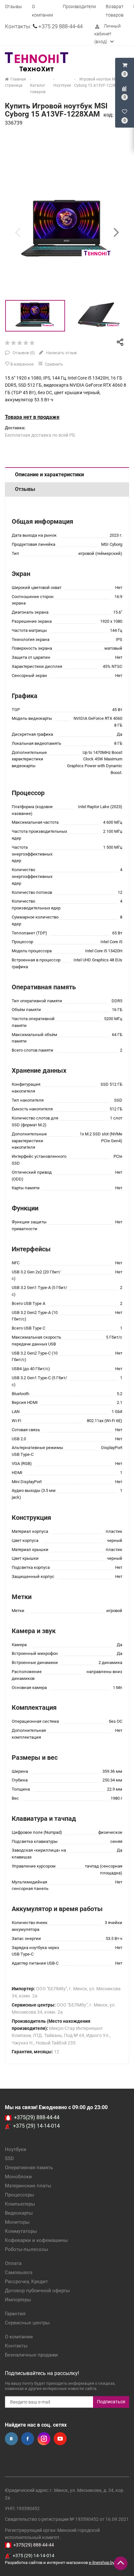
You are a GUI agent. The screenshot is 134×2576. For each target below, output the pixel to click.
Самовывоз (19, 2272)
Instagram (44, 2439)
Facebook (28, 2439)
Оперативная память (29, 2168)
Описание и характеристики (49, 475)
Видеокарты (19, 2213)
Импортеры (18, 2300)
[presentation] (18, 232)
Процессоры (20, 2195)
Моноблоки (18, 2177)
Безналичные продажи (31, 2355)
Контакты (16, 2346)
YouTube (60, 2439)
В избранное (21, 364)
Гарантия (15, 2314)
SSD (9, 2158)
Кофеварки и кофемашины (36, 2240)
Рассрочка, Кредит (26, 2282)
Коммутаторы (21, 2231)
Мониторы (17, 2222)
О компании (19, 2337)
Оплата (13, 2263)
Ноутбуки (16, 2149)
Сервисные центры (27, 2323)
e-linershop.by (102, 2563)
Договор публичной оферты (37, 2291)
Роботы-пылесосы (27, 2249)
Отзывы (13, 6)
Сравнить (54, 364)
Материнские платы (28, 2186)
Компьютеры (20, 2204)
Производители (79, 6)
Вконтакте (11, 2439)
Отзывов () (23, 353)
